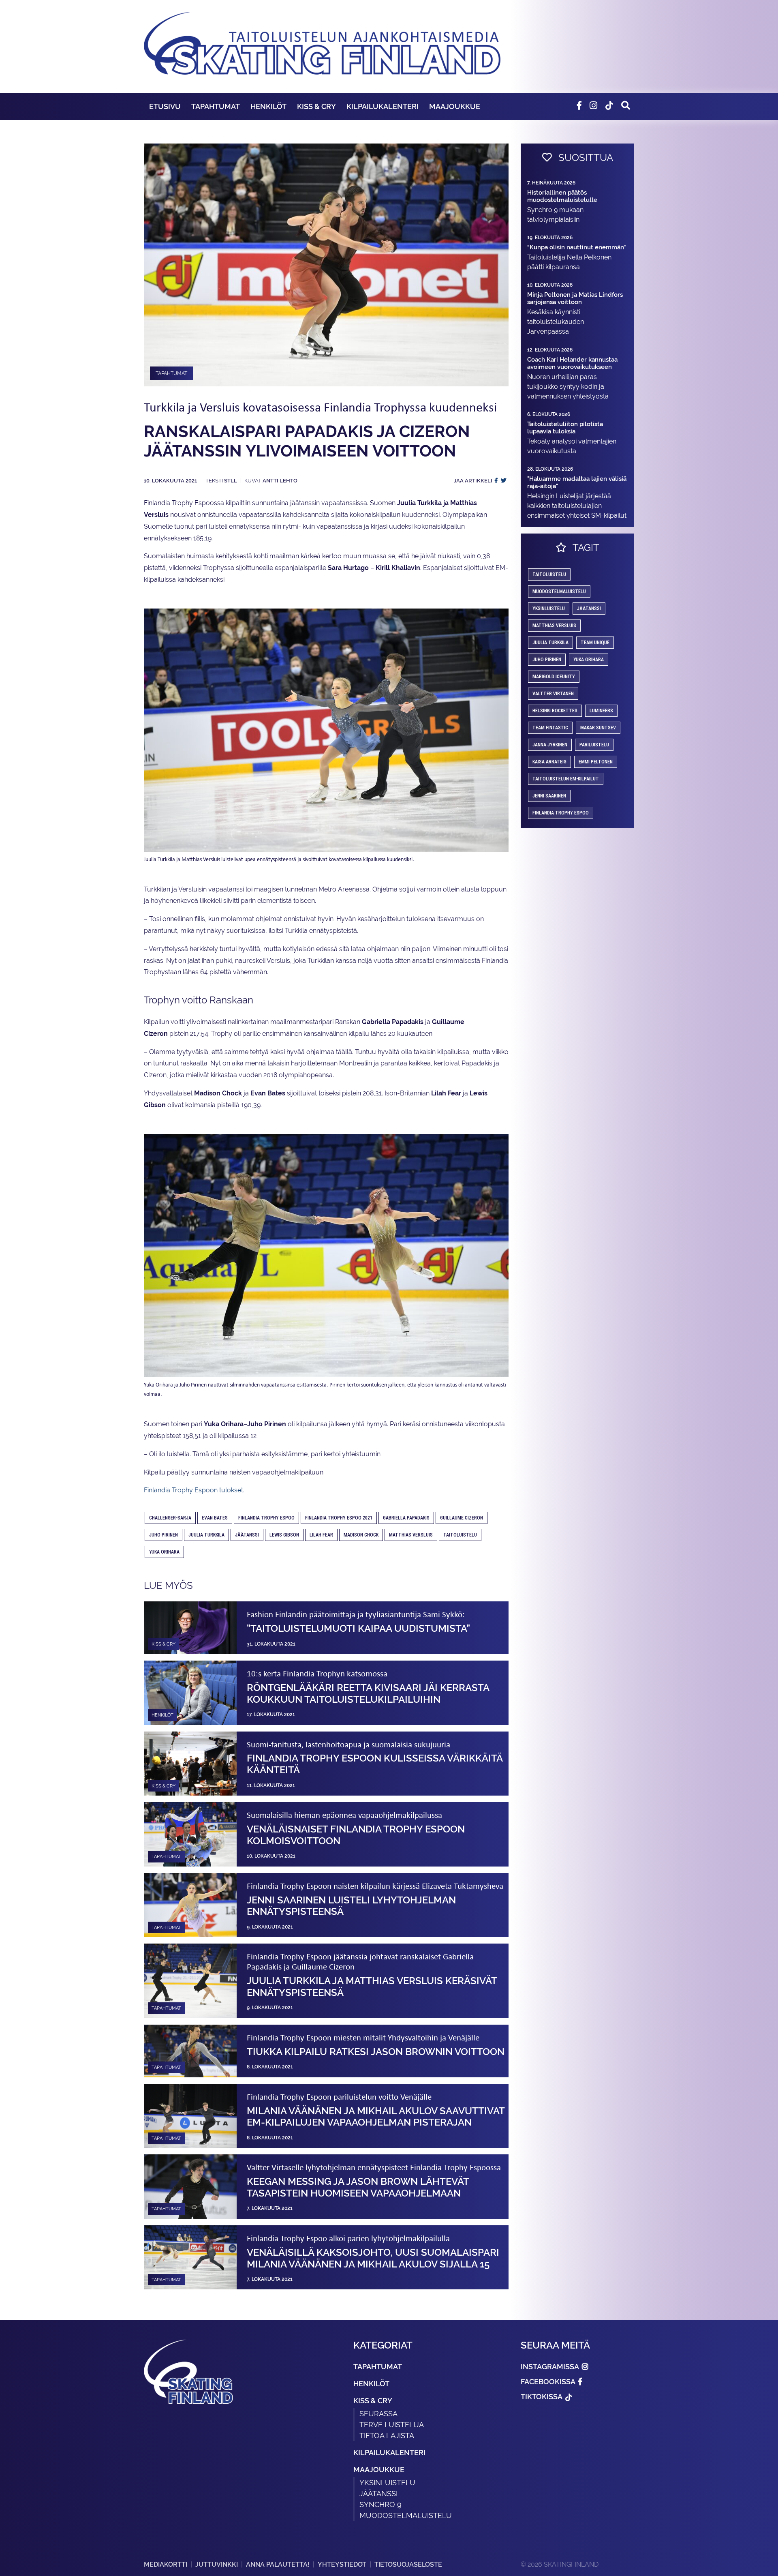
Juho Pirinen (164, 1535)
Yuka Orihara (164, 1552)
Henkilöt (268, 106)
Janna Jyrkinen (550, 745)
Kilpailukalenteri (383, 106)
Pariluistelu (594, 745)
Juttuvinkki (217, 2564)
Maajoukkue (455, 106)
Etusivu (165, 106)
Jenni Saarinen (549, 796)
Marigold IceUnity (554, 677)
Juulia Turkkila (206, 1535)
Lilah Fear (321, 1535)
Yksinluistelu (387, 2483)
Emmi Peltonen (596, 762)
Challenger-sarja (170, 1518)
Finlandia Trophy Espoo (266, 1518)
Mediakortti (166, 2564)
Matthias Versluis (411, 1535)
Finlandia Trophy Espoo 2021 (339, 1518)
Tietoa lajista (387, 2436)
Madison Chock (361, 1535)
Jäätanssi (247, 1535)
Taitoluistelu (460, 1535)
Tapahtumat (216, 106)
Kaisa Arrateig (549, 762)
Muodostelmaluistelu (559, 591)
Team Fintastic (550, 728)
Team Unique (595, 643)
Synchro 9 (380, 2504)
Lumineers (601, 711)
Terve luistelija (392, 2425)
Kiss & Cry (316, 106)
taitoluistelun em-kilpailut (566, 779)
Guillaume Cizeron (462, 1518)
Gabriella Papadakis (406, 1518)
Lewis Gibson (284, 1535)
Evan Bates (215, 1518)
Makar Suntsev (598, 728)
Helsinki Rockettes (555, 711)
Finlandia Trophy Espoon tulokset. (194, 1490)
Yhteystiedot (342, 2564)
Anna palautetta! (278, 2564)
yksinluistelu (549, 609)
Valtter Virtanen (553, 694)
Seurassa (378, 2414)
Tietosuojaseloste (408, 2564)
